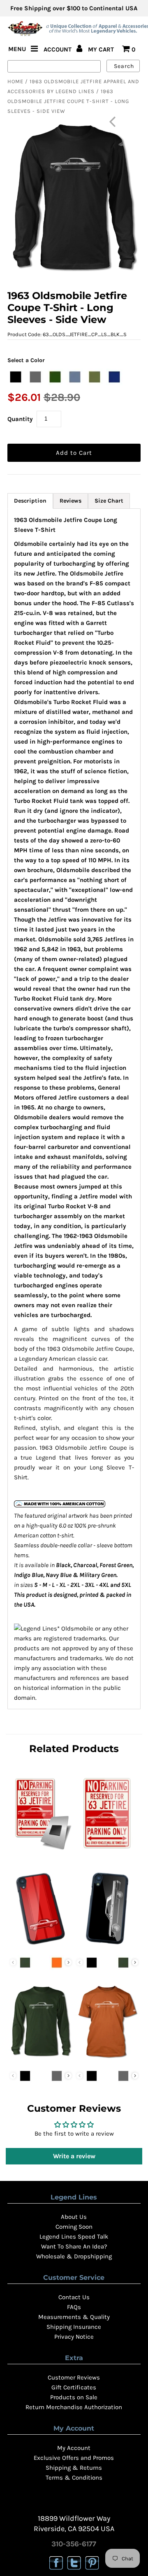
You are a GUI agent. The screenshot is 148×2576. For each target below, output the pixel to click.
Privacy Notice (74, 2337)
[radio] (16, 377)
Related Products (74, 1749)
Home (15, 81)
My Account (74, 2448)
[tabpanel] (74, 1109)
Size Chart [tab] (109, 501)
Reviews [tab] (71, 501)
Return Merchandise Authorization (74, 2407)
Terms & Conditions (74, 2478)
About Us (74, 2217)
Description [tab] (30, 501)
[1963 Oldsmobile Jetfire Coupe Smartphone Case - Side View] (107, 1946)
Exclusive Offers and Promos (74, 2458)
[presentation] (68, 1962)
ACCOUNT (58, 49)
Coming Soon (74, 2227)
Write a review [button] (74, 2156)
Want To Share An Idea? (74, 2246)
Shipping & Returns (74, 2468)
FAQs (74, 2307)
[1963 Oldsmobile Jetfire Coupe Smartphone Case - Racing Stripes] (40, 1946)
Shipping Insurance (74, 2327)
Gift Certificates (74, 2387)
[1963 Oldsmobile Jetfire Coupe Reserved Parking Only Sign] (107, 1851)
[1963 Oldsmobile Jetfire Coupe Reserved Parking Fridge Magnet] (40, 1851)
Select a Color (26, 360)
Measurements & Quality (74, 2317)
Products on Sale (74, 2397)
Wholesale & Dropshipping (74, 2256)
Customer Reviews (74, 2377)
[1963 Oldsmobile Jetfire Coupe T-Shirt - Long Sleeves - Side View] (40, 2059)
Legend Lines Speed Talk (74, 2237)
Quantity (20, 419)
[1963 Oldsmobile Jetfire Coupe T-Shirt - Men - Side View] (107, 2059)
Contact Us (74, 2297)
